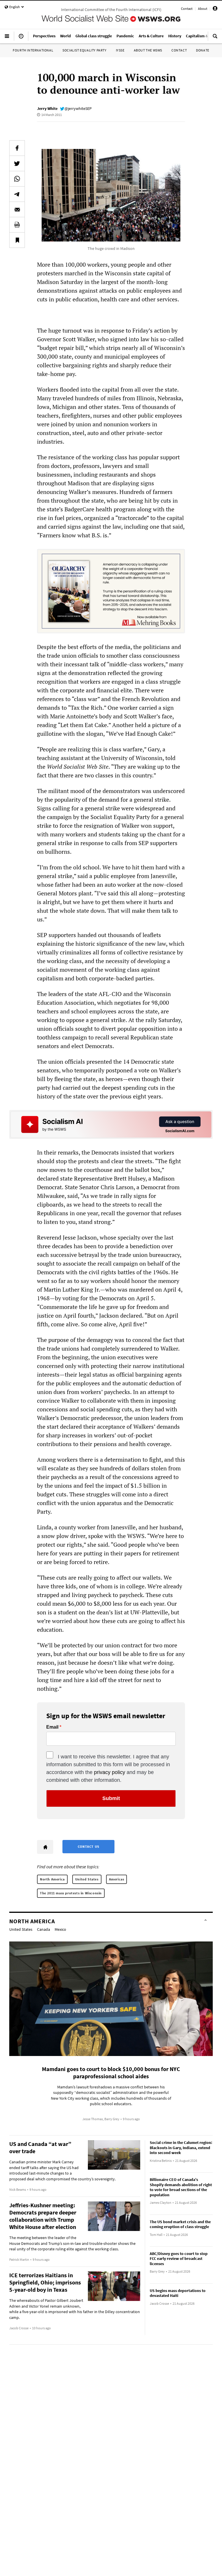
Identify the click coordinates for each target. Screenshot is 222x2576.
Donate (203, 50)
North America (52, 1879)
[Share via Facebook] (17, 148)
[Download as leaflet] (17, 225)
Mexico (60, 1929)
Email (52, 1727)
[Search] (215, 38)
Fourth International (33, 50)
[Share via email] (17, 209)
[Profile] (215, 9)
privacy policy (110, 1772)
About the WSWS (148, 50)
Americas (117, 1879)
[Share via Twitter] (17, 163)
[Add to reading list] (17, 240)
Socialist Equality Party (84, 50)
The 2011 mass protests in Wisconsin (71, 1893)
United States (87, 1879)
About (203, 9)
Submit (111, 1798)
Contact (187, 9)
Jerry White (47, 108)
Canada (44, 1929)
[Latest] (21, 38)
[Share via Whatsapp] (17, 179)
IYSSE (120, 50)
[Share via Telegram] (17, 194)
